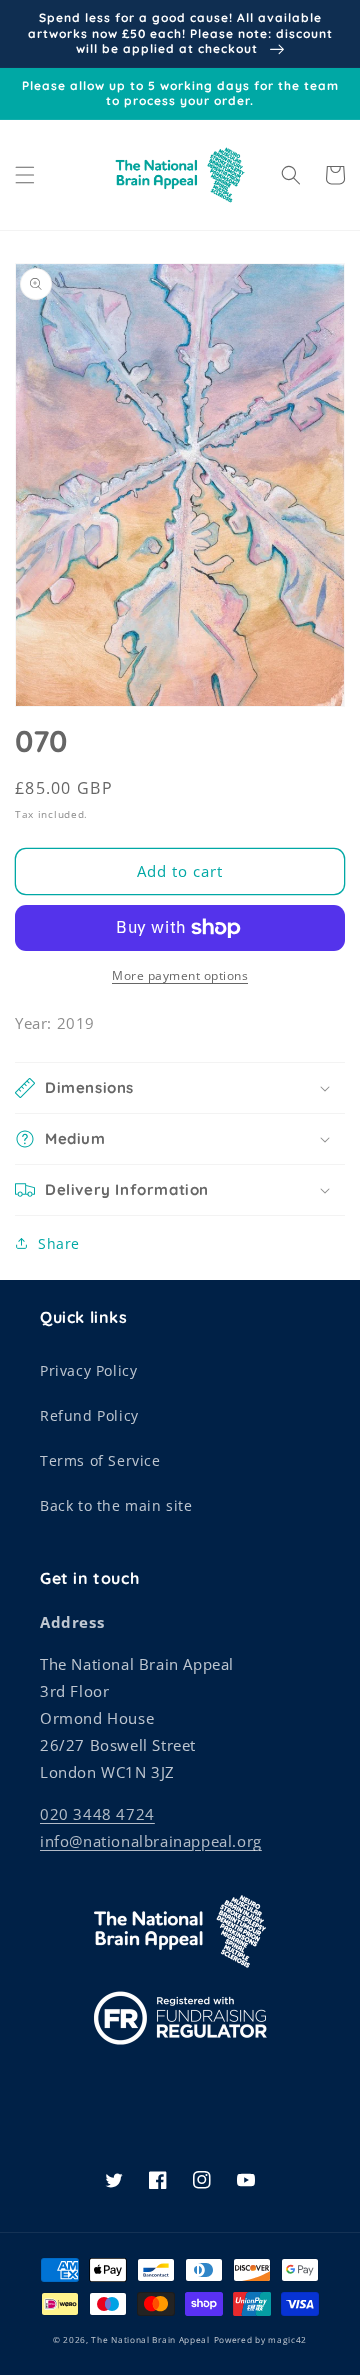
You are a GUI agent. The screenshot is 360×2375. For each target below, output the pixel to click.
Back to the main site (116, 1505)
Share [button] (59, 1243)
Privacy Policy (88, 1370)
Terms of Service (100, 1460)
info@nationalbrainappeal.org (151, 1841)
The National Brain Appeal (150, 2339)
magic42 (287, 2339)
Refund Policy (89, 1415)
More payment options (180, 975)
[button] (25, 175)
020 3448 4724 (97, 1814)
